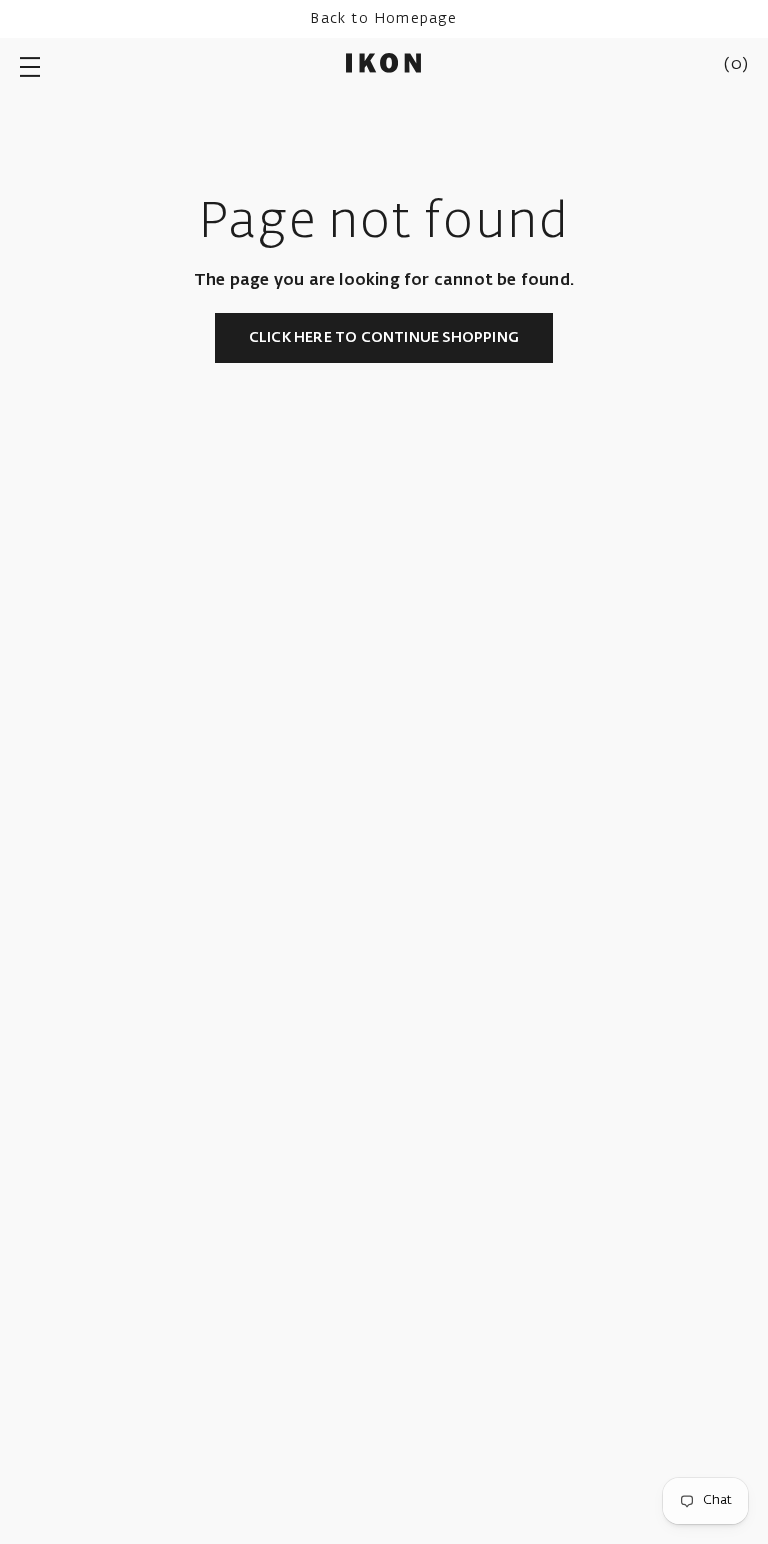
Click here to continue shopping (384, 338)
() (736, 65)
